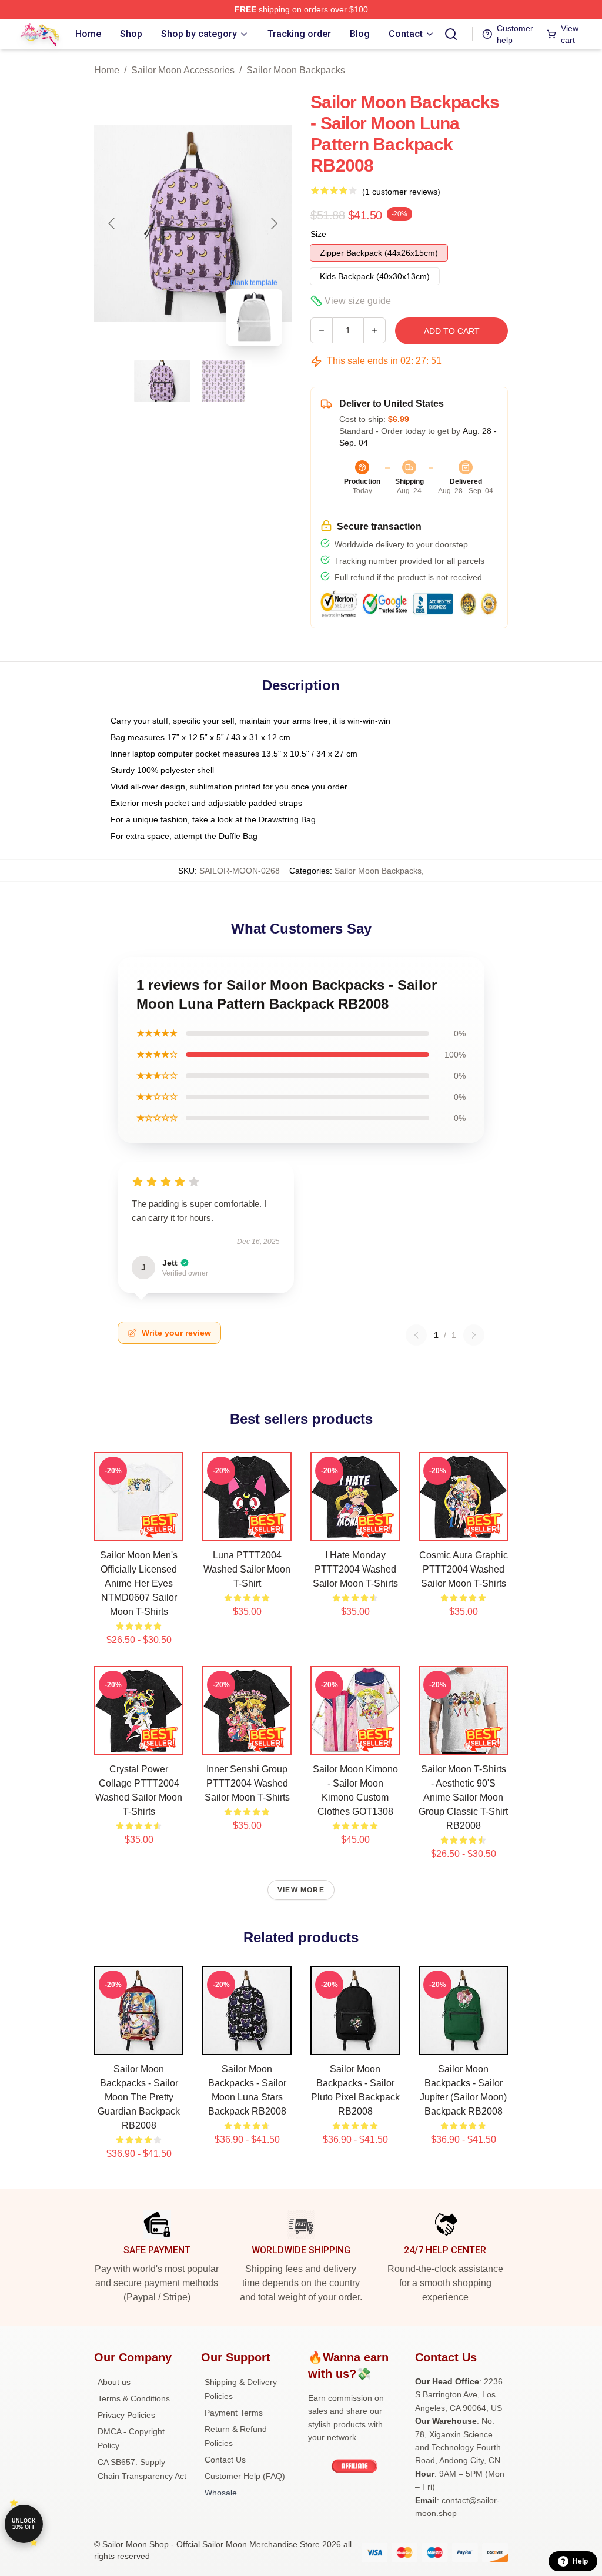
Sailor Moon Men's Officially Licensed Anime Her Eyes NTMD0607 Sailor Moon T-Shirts (139, 1583)
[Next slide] (273, 223)
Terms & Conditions (134, 2398)
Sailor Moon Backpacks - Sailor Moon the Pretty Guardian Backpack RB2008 (139, 2097)
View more (301, 1890)
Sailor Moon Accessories (183, 70)
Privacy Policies (126, 2415)
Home (107, 70)
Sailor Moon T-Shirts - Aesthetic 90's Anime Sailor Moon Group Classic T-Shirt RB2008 (463, 1797)
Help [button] (580, 2561)
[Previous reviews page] (416, 1335)
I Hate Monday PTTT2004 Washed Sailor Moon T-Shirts (355, 1569)
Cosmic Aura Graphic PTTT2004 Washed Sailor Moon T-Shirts (464, 1569)
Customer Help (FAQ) (245, 2476)
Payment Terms (234, 2413)
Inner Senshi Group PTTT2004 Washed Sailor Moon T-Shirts (247, 1783)
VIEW (139, 1530)
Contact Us (225, 2460)
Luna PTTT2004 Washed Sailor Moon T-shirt (247, 1569)
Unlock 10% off (24, 2524)
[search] (451, 34)
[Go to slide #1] (162, 381)
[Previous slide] (112, 223)
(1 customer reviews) (401, 192)
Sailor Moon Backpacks (296, 70)
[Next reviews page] (474, 1335)
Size (318, 234)
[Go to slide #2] (223, 381)
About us (114, 2382)
